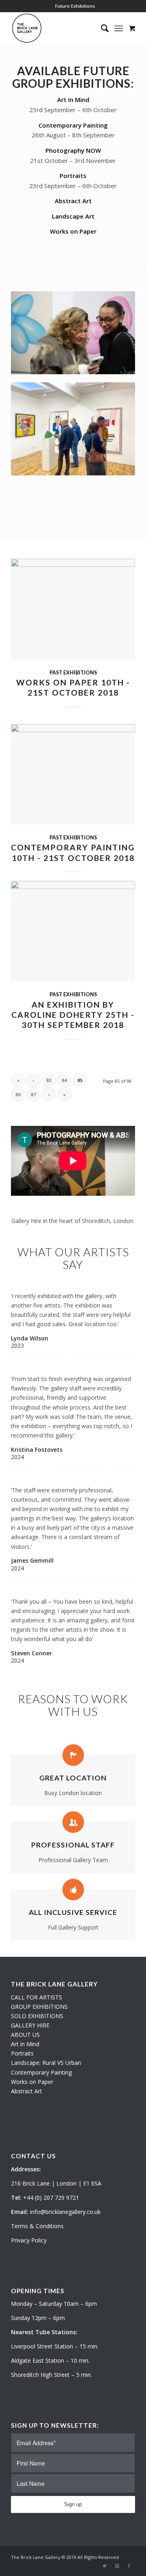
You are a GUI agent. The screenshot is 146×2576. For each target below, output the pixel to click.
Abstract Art (73, 201)
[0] (132, 28)
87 (34, 1094)
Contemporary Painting (73, 125)
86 (18, 1094)
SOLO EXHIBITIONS (37, 2016)
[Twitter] (105, 2566)
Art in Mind (25, 2044)
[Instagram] (117, 2566)
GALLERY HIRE (30, 2025)
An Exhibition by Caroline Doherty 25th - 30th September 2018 (73, 1015)
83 (49, 1080)
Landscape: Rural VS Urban (46, 2063)
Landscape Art (73, 216)
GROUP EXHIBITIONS (39, 2007)
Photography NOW (73, 150)
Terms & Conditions (37, 2226)
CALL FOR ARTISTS (36, 1997)
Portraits (73, 176)
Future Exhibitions (75, 6)
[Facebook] (129, 2566)
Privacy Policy (29, 2240)
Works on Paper (73, 231)
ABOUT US (25, 2035)
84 (64, 1080)
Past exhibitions (73, 673)
